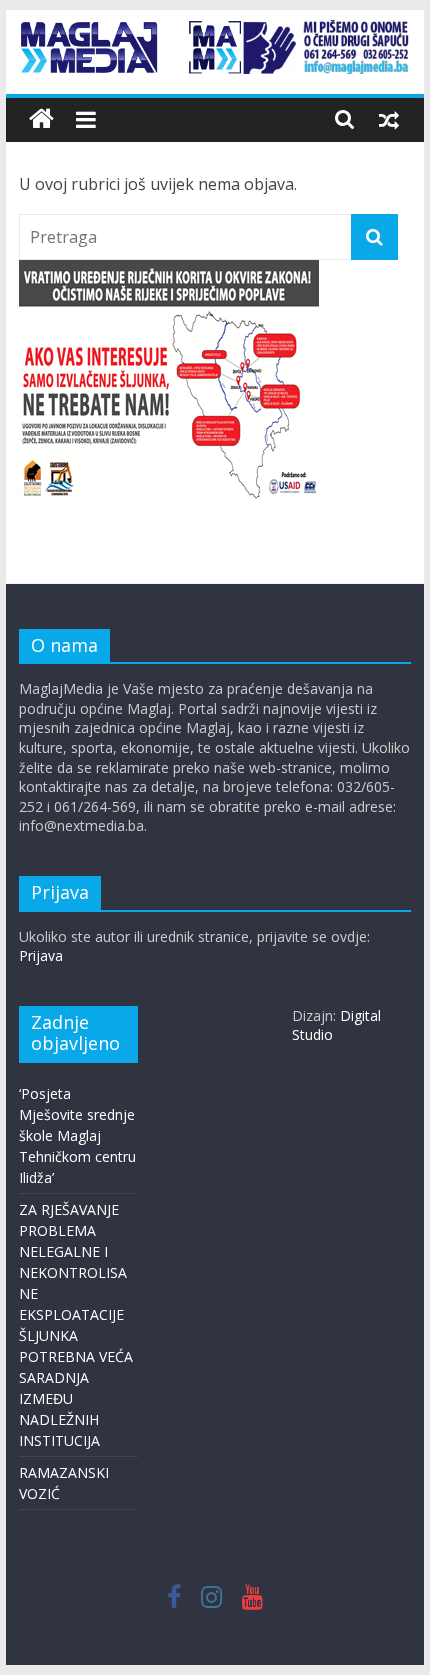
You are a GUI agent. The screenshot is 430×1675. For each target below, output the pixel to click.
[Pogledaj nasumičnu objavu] (389, 119)
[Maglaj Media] (41, 119)
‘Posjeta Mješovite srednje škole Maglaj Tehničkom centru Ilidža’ (77, 1135)
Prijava (41, 955)
